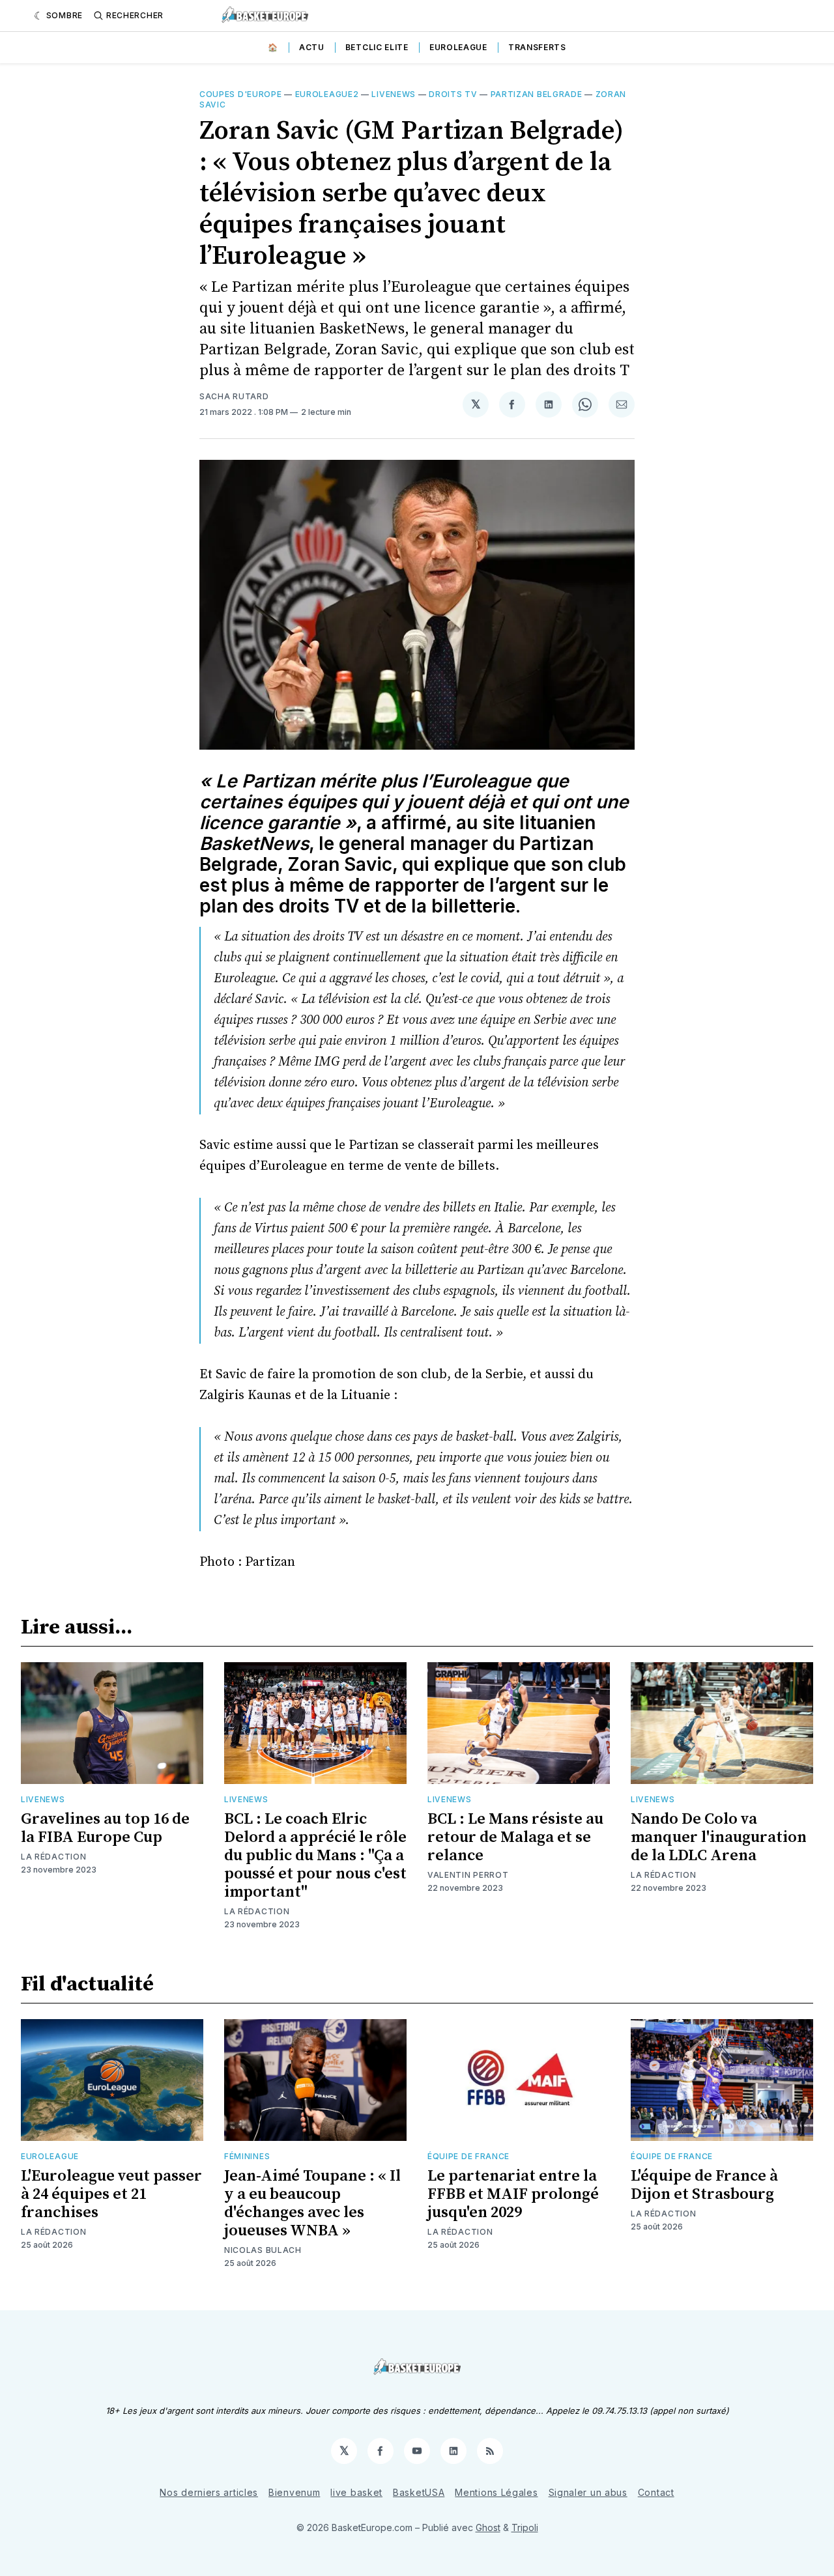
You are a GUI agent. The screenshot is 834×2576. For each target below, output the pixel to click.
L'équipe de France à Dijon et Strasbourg (704, 2185)
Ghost (488, 2527)
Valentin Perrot (468, 1875)
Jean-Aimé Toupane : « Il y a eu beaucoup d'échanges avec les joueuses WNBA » (312, 2203)
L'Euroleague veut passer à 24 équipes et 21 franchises (111, 2194)
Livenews (394, 94)
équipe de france (468, 2156)
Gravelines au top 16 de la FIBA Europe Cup (105, 1828)
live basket (356, 2492)
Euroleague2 (327, 94)
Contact (656, 2492)
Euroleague (458, 47)
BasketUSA (419, 2492)
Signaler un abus (588, 2492)
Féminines (247, 2156)
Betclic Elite (377, 47)
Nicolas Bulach (263, 2250)
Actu (312, 47)
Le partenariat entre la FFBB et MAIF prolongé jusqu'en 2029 (513, 2194)
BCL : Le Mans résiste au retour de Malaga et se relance (515, 1837)
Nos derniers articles (209, 2492)
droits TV (453, 94)
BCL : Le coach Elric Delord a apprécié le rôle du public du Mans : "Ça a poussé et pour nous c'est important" (315, 1856)
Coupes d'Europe (241, 94)
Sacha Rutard (234, 396)
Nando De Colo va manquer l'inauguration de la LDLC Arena (719, 1837)
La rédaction (53, 2232)
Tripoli (525, 2527)
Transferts (537, 47)
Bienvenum (294, 2492)
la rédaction (53, 1857)
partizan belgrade (537, 94)
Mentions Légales (496, 2492)
